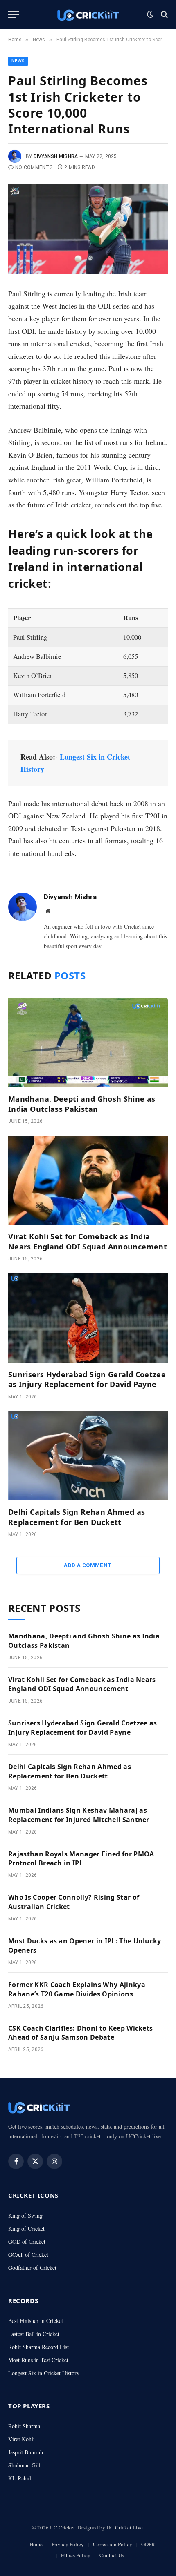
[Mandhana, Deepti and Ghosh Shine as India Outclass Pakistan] (88, 1043)
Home (36, 2545)
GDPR (148, 2545)
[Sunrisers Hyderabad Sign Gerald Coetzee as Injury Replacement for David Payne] (88, 1318)
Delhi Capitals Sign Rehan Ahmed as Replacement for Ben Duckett (77, 1517)
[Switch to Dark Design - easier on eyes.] (150, 14)
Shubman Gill (24, 2465)
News (18, 61)
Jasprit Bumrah (26, 2452)
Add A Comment (88, 1565)
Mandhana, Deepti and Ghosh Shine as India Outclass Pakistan (82, 1104)
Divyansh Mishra (56, 156)
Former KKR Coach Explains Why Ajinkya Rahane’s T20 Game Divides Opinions (77, 1989)
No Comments (34, 167)
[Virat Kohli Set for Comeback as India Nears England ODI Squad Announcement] (88, 1180)
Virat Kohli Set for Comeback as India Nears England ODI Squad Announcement (88, 1241)
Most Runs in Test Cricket (38, 2360)
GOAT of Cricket (28, 2255)
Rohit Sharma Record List (38, 2347)
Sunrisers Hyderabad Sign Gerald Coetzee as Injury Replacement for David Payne (87, 1379)
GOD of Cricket (27, 2241)
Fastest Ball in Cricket (34, 2334)
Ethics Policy (76, 2555)
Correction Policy (113, 2545)
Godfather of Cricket (32, 2268)
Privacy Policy (68, 2545)
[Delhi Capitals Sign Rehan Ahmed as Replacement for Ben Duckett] (88, 1456)
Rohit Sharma (24, 2426)
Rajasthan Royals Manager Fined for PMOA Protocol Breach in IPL (81, 1859)
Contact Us (112, 2555)
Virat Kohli (21, 2439)
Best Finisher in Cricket (36, 2321)
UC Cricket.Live (125, 2527)
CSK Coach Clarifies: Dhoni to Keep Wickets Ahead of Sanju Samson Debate (80, 2033)
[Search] (164, 14)
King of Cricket (26, 2228)
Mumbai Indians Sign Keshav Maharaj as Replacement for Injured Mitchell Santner (79, 1815)
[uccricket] (88, 14)
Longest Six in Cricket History (44, 2373)
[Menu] (14, 14)
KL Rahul (20, 2478)
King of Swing (25, 2215)
